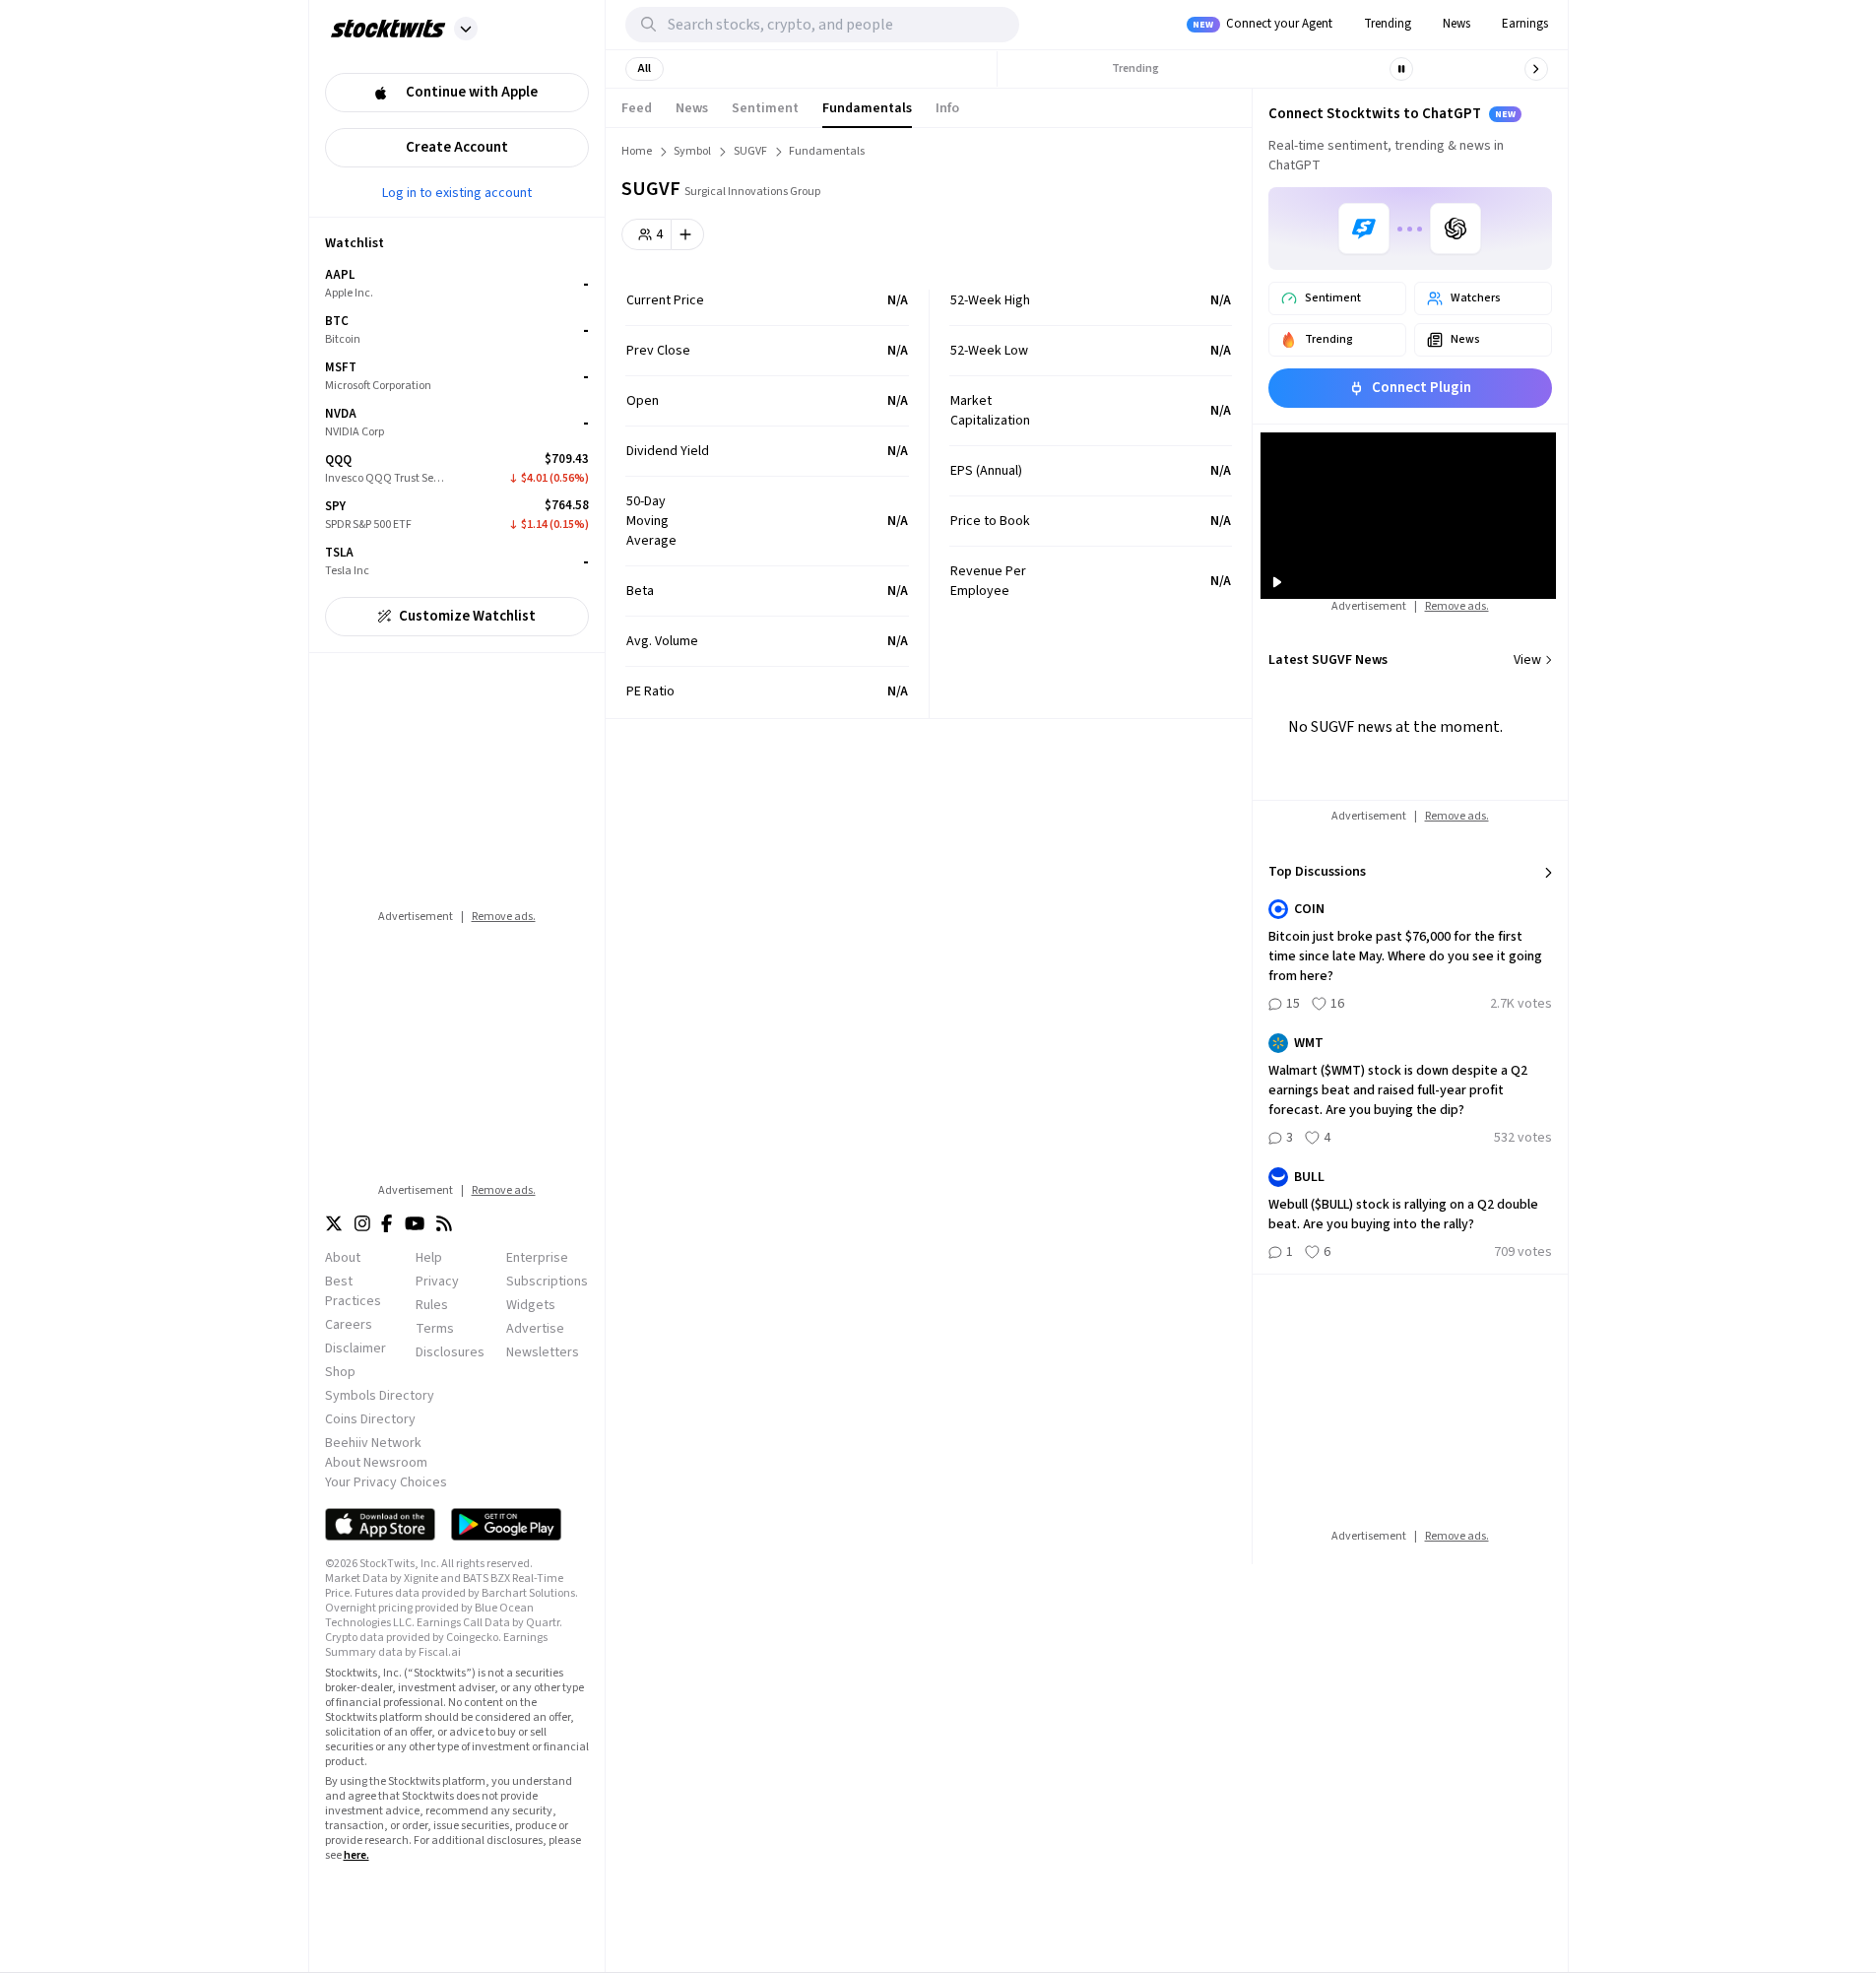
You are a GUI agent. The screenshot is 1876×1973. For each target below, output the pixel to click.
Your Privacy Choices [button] (386, 1482)
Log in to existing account (457, 192)
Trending (1388, 24)
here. (356, 1855)
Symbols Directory (380, 1396)
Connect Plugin (1422, 388)
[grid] (457, 423)
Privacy (437, 1282)
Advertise (535, 1329)
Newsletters (543, 1352)
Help (429, 1258)
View (1527, 660)
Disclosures (450, 1352)
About (343, 1258)
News (1456, 24)
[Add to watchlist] (688, 234)
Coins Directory (370, 1419)
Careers (349, 1325)
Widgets (531, 1305)
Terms (435, 1329)
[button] (466, 29)
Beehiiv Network (373, 1443)
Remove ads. (504, 917)
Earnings (1525, 24)
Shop (340, 1372)
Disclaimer (356, 1348)
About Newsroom (376, 1463)
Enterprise (537, 1258)
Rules (432, 1305)
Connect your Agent (1262, 24)
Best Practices (353, 1291)
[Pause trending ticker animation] (1401, 69)
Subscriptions (547, 1282)
